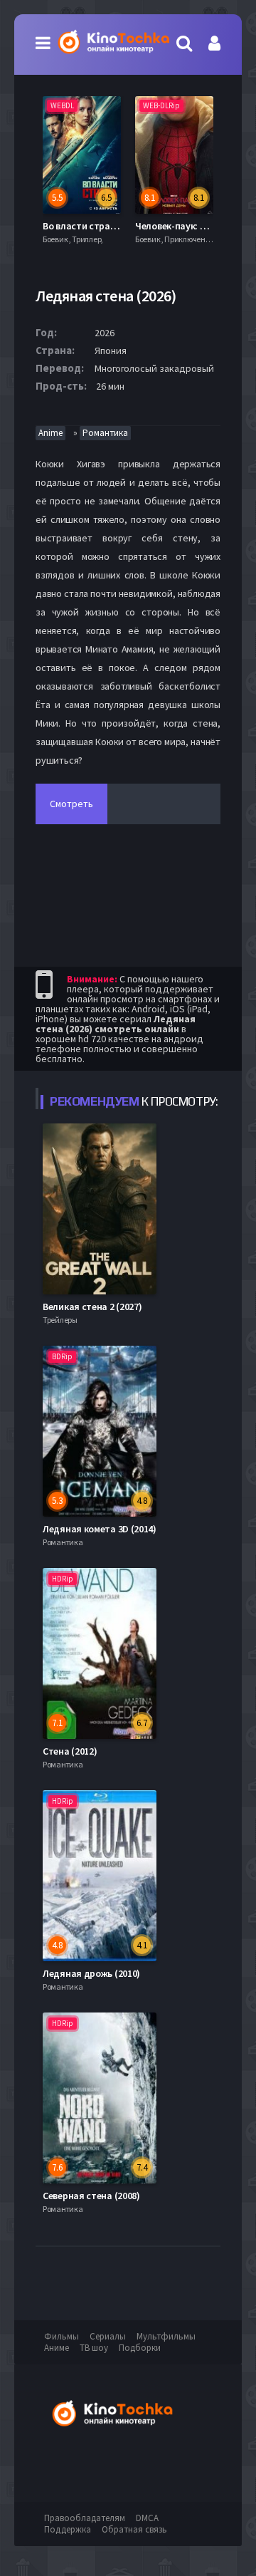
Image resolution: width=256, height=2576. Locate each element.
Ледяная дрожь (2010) (91, 1973)
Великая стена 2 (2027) (92, 1307)
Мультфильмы (166, 2336)
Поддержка (68, 2529)
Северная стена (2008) (91, 2196)
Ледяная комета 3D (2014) (100, 1529)
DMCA (147, 2518)
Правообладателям (85, 2518)
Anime (50, 433)
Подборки (140, 2348)
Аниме (57, 2348)
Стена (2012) (70, 1751)
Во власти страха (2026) (95, 226)
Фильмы (62, 2336)
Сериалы (108, 2336)
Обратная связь (134, 2529)
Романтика (105, 433)
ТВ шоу (94, 2348)
